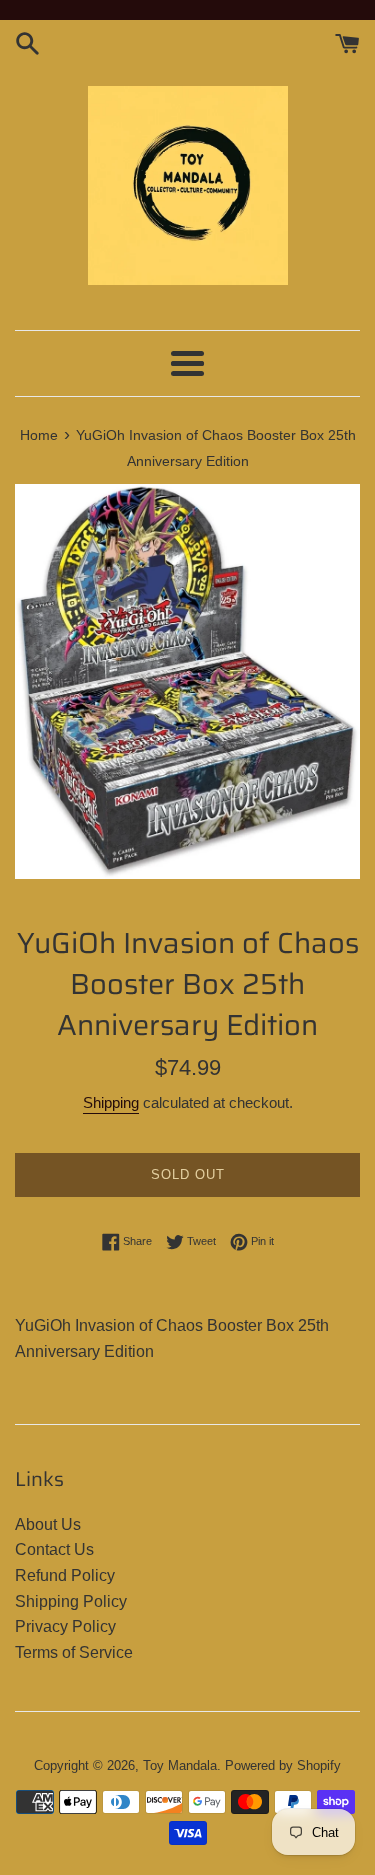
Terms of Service (74, 1652)
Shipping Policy (71, 1601)
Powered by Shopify (283, 1765)
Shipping (111, 1102)
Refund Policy (65, 1575)
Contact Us (54, 1549)
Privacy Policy (65, 1626)
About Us (48, 1524)
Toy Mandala (180, 1765)
